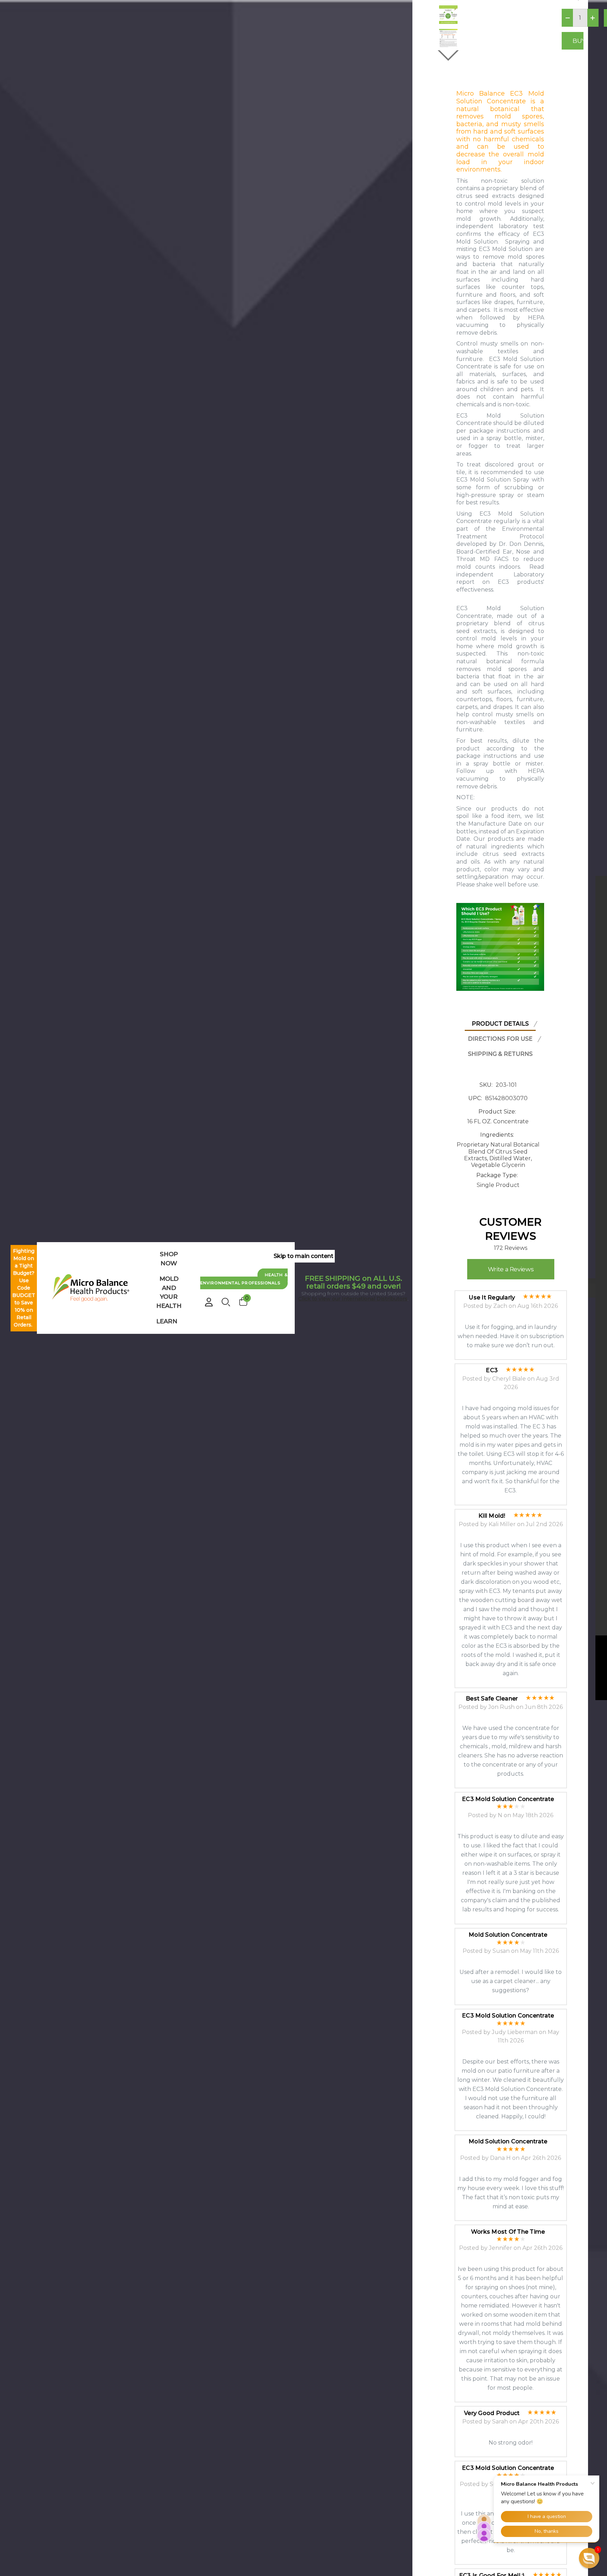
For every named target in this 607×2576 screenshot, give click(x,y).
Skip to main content (303, 1256)
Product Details (500, 1024)
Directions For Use (500, 1039)
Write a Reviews (511, 1269)
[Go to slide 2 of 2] (448, 56)
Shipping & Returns (500, 1054)
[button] (589, 2558)
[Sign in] (209, 1299)
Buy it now (578, 41)
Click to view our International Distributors (353, 1299)
